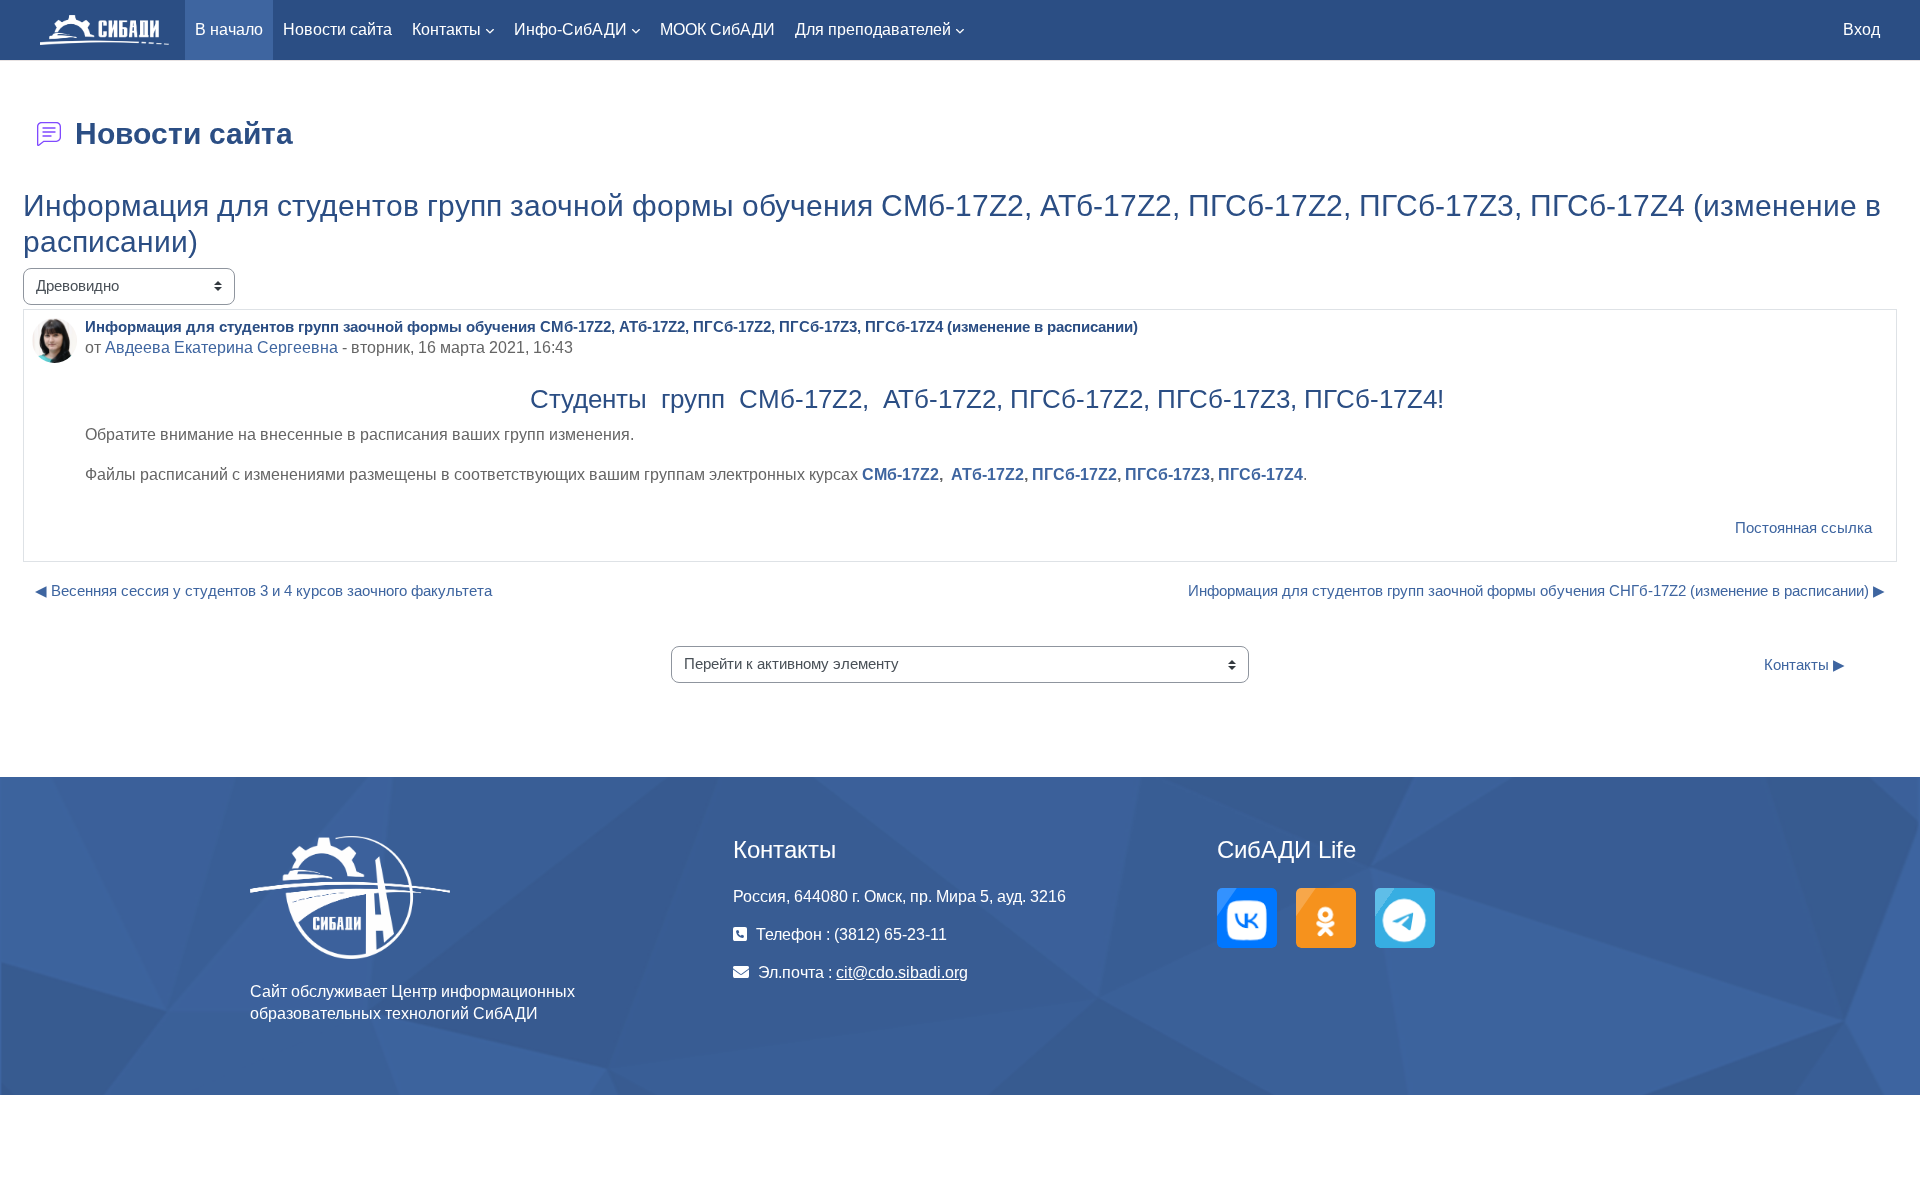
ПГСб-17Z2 (1074, 474)
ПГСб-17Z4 (1260, 474)
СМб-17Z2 (900, 474)
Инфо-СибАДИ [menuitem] (570, 29)
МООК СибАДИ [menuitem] (717, 29)
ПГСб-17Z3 (1167, 474)
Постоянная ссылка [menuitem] (1803, 527)
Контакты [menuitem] (446, 29)
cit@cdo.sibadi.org (902, 972)
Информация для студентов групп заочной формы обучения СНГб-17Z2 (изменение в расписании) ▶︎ (1536, 590)
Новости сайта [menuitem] (337, 29)
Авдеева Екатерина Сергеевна (221, 347)
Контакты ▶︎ (1804, 664)
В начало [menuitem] (229, 29)
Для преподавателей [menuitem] (873, 29)
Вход (1861, 29)
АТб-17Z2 (987, 474)
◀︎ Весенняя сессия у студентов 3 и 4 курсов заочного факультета (263, 590)
